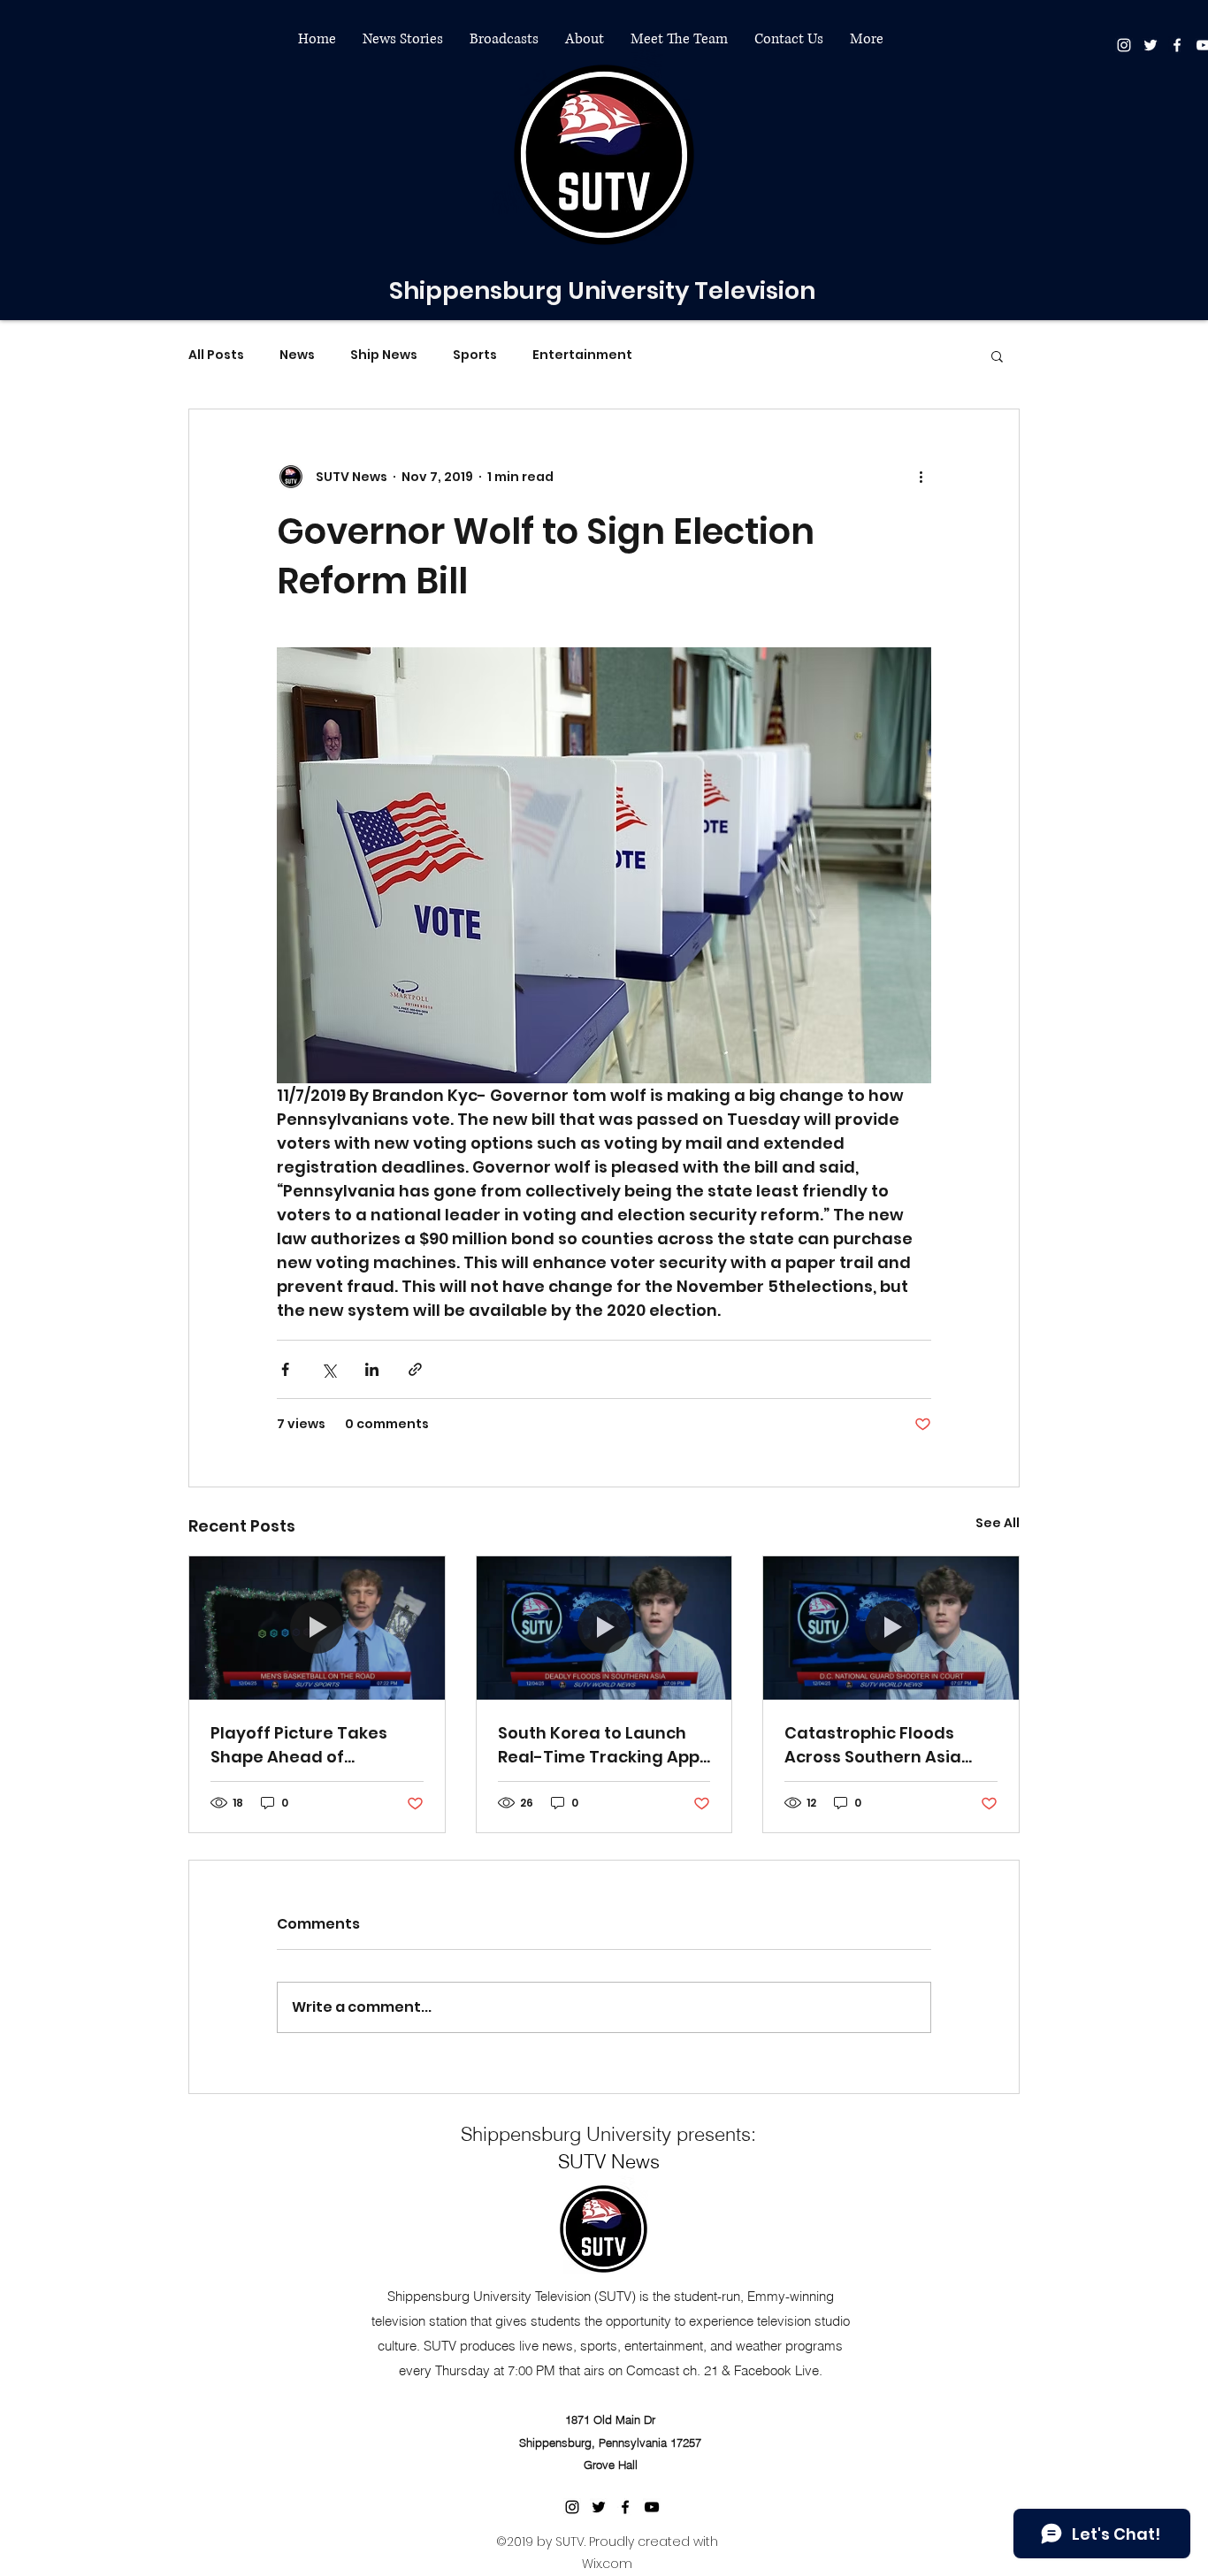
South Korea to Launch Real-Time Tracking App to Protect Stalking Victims (599, 1745)
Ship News (384, 355)
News (297, 355)
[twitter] (1151, 45)
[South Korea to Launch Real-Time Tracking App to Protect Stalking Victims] (604, 1628)
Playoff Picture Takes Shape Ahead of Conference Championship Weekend (313, 1745)
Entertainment (582, 355)
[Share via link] (415, 1369)
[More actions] (921, 477)
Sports (475, 355)
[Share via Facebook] (285, 1369)
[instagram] (1124, 45)
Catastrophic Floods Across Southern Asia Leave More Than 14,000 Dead (883, 1745)
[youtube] (652, 2507)
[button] (403, 39)
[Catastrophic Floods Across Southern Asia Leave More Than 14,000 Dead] (891, 1628)
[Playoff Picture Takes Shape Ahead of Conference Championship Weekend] (317, 1628)
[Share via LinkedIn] (372, 1369)
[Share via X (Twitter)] (329, 1369)
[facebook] (1177, 45)
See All (998, 1523)
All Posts (216, 355)
